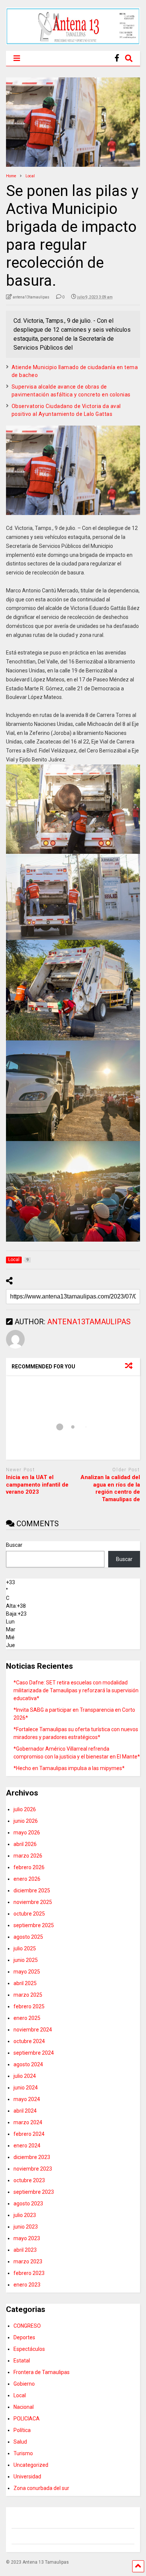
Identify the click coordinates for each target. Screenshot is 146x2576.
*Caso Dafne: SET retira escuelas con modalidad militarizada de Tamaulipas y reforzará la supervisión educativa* (76, 1690)
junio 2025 (26, 1960)
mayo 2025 (27, 1972)
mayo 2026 (27, 1833)
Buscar (14, 1545)
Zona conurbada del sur (41, 2488)
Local (20, 2395)
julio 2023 (25, 2215)
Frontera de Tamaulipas (42, 2372)
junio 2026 (26, 1821)
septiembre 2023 (34, 2192)
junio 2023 (26, 2227)
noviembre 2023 (33, 2169)
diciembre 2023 (32, 2157)
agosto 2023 (28, 2204)
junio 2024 (26, 2088)
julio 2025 (25, 1948)
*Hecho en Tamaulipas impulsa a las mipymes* (69, 1768)
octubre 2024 (29, 2041)
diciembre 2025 (32, 1890)
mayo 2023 (27, 2238)
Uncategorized (31, 2465)
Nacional (24, 2407)
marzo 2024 (28, 2122)
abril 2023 (25, 2250)
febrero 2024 (29, 2134)
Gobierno (24, 2384)
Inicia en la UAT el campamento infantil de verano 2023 (37, 1485)
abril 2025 (25, 1983)
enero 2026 (27, 1879)
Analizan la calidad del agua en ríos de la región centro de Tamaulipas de (110, 1488)
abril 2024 (25, 2111)
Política (22, 2430)
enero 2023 (27, 2285)
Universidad (27, 2477)
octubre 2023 (29, 2180)
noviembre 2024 (33, 2030)
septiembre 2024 (34, 2053)
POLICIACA (27, 2419)
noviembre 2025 (33, 1902)
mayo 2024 (27, 2099)
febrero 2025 (29, 2006)
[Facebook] (117, 58)
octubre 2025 (29, 1914)
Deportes (24, 2337)
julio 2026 (25, 1809)
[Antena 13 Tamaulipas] (73, 42)
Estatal (22, 2361)
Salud (20, 2442)
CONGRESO (27, 2326)
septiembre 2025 (34, 1925)
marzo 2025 (28, 1995)
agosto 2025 (28, 1937)
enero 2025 (27, 2018)
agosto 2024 (28, 2064)
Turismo (23, 2453)
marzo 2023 (28, 2261)
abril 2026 (25, 1844)
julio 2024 (25, 2076)
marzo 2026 (28, 1856)
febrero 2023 (29, 2273)
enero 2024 (27, 2146)
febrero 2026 (29, 1867)
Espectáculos (29, 2349)
